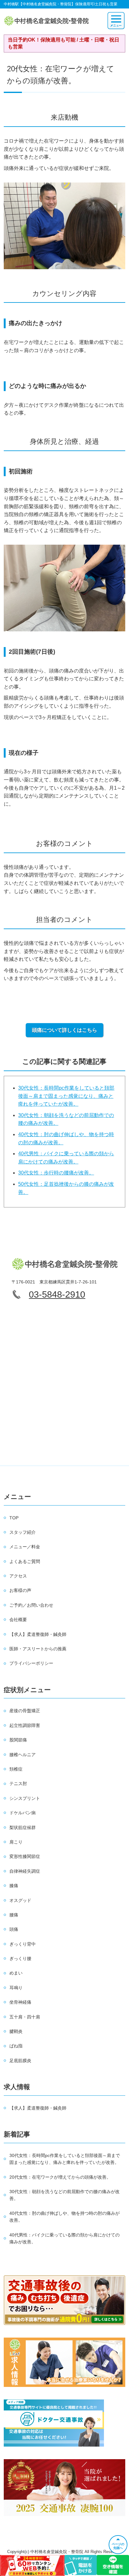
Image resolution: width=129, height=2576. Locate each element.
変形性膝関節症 (25, 1856)
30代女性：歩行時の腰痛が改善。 (56, 1173)
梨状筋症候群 (23, 1827)
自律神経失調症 (25, 1871)
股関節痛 (18, 1740)
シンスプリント (25, 1798)
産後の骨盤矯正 (25, 1711)
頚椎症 (16, 1769)
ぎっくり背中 (23, 1944)
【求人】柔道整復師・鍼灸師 (38, 1634)
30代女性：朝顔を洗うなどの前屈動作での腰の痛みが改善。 (64, 2195)
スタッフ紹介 (23, 1532)
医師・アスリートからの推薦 (38, 1649)
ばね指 (16, 2046)
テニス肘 (18, 1784)
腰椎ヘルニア (23, 1755)
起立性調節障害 (25, 1725)
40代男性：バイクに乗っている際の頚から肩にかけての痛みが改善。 (64, 2238)
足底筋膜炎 (20, 2061)
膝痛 (14, 1886)
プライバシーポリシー (31, 1663)
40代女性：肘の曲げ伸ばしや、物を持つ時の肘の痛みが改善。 (64, 2217)
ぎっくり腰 (20, 1958)
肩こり (16, 1842)
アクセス (18, 1576)
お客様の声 (20, 1590)
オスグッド (20, 1900)
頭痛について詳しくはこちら (64, 1030)
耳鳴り (16, 1988)
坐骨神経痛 (20, 2002)
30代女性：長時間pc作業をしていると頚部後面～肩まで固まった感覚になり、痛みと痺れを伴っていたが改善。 (66, 1096)
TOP (14, 1518)
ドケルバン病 (23, 1813)
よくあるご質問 (25, 1561)
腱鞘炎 (16, 2031)
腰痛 (14, 1915)
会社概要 (18, 1620)
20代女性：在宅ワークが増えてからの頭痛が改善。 (60, 2177)
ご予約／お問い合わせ (31, 1605)
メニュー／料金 (25, 1547)
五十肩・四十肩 (25, 2017)
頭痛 (14, 1929)
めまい (16, 1973)
